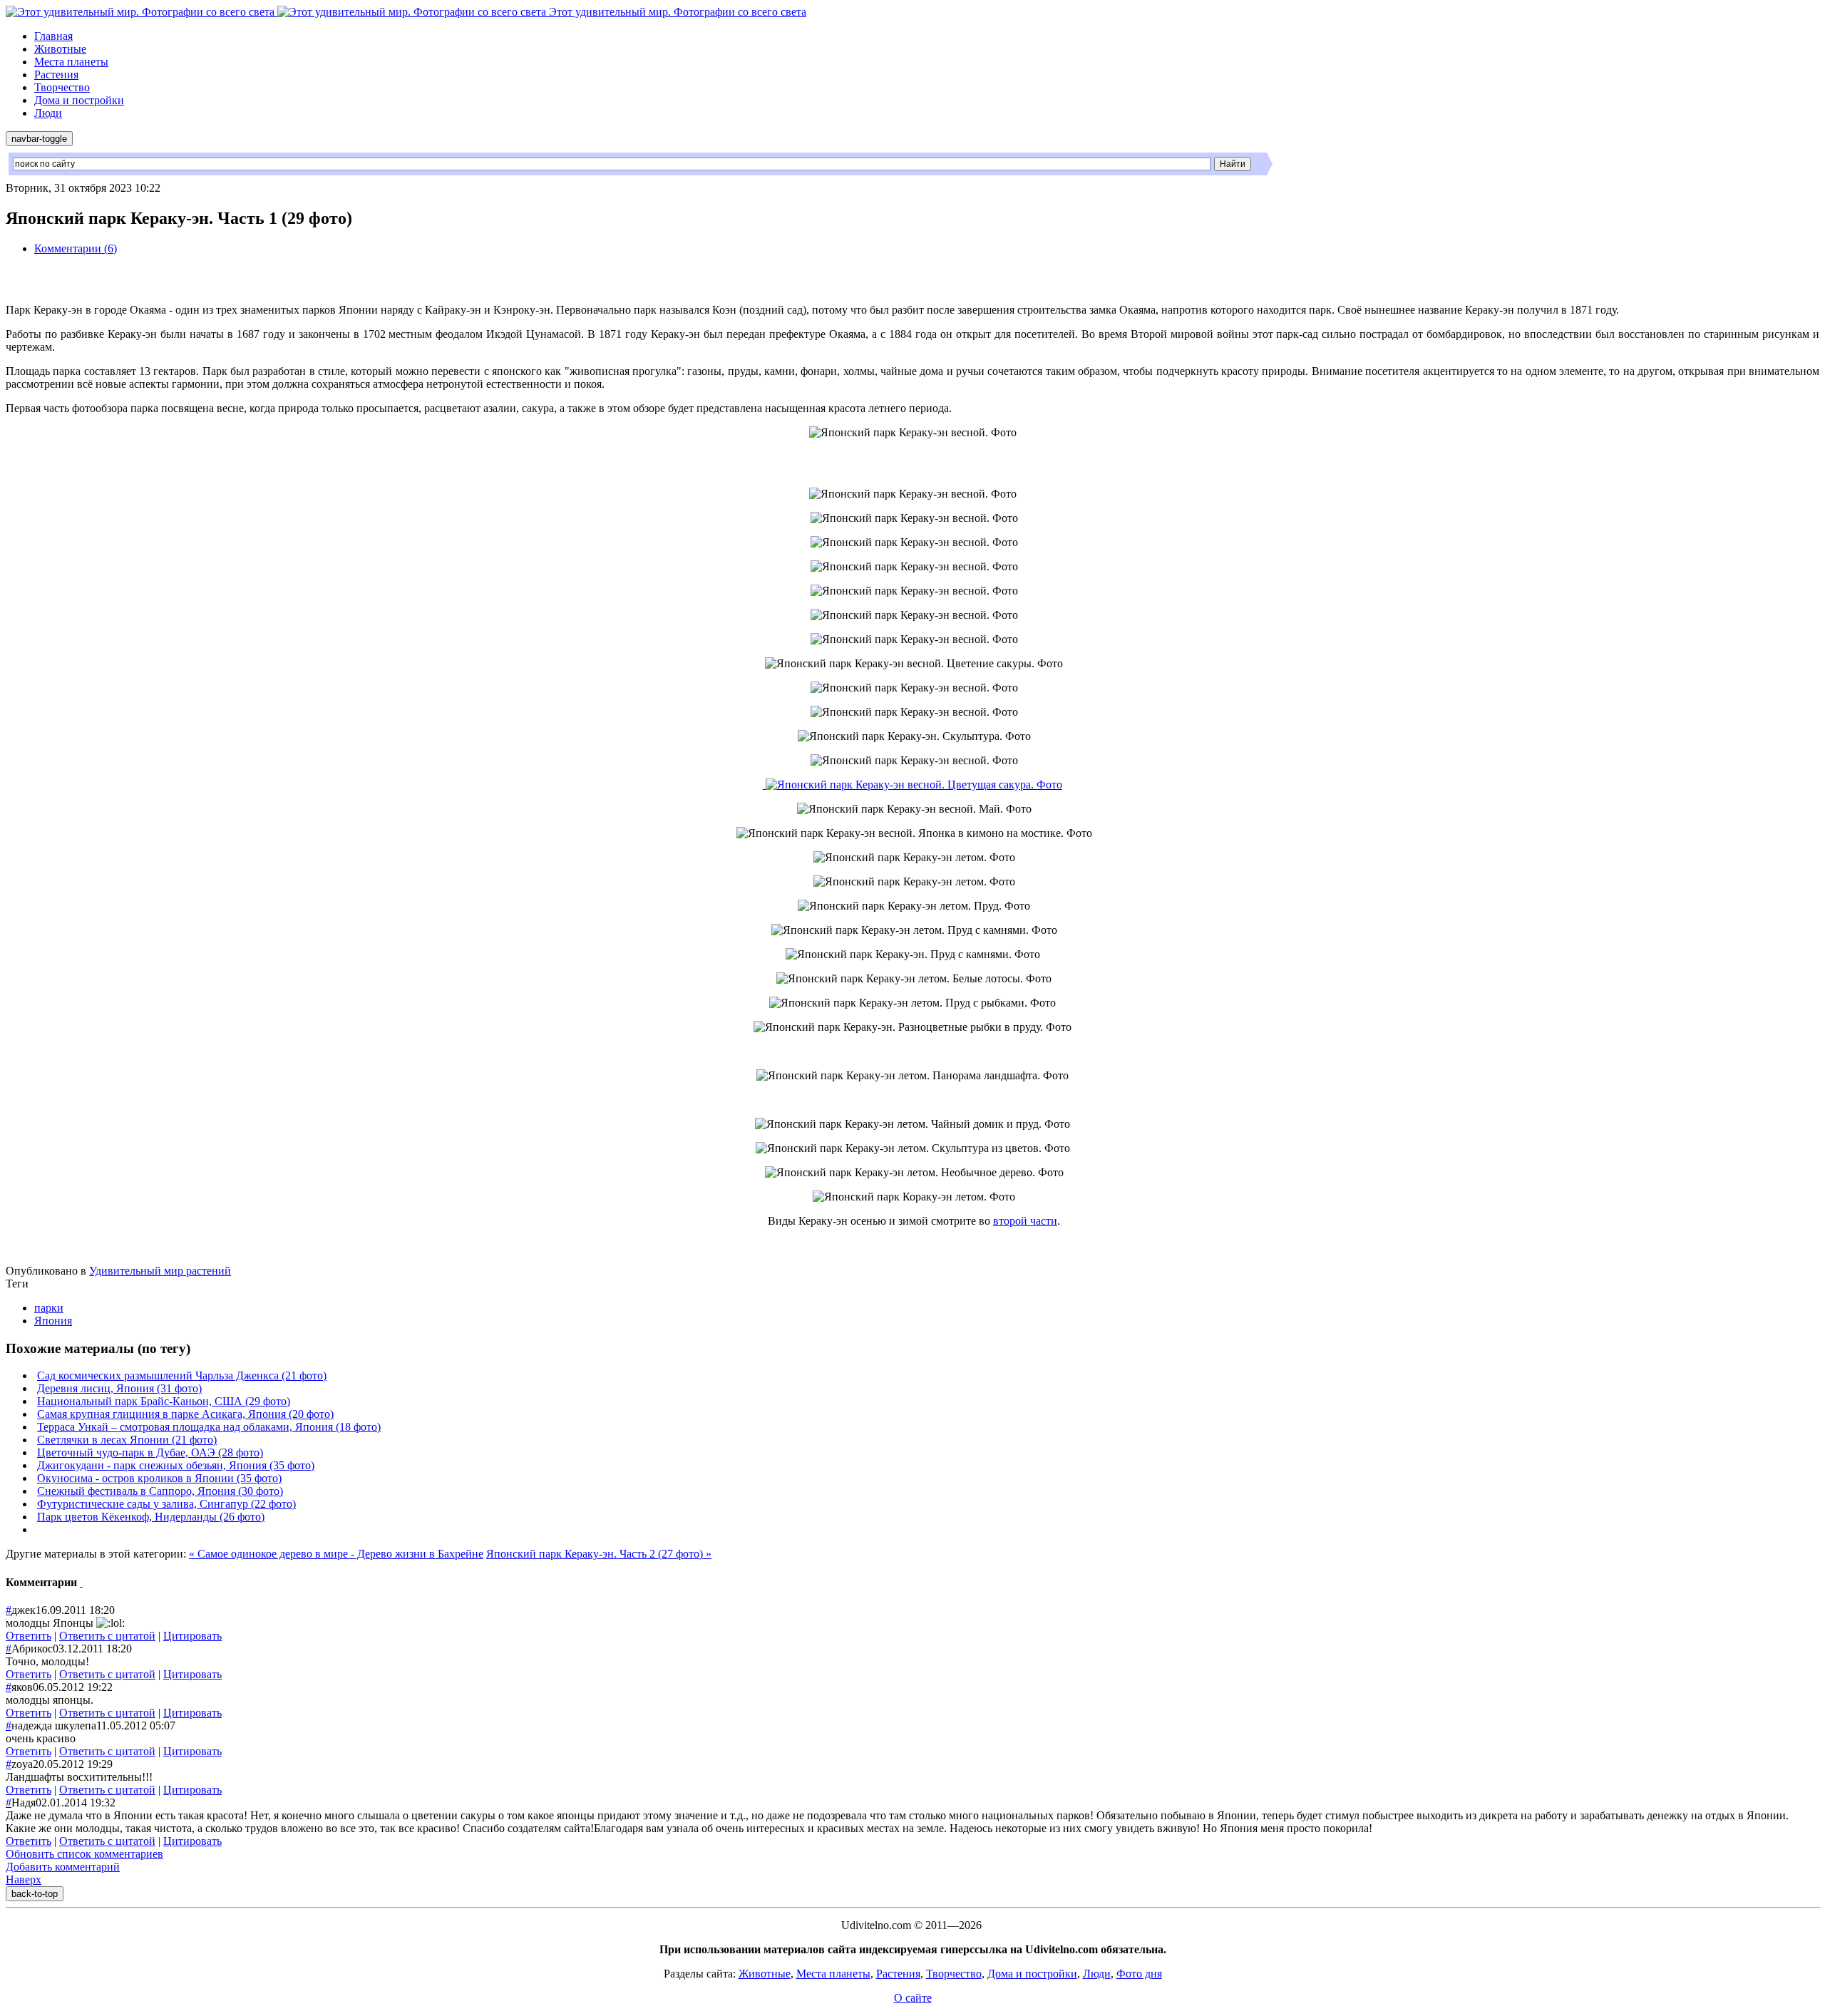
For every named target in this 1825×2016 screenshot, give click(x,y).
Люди (48, 113)
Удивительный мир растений (160, 1271)
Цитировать (192, 1636)
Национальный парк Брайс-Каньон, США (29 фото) (164, 1401)
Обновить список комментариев (84, 1854)
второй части (1025, 1221)
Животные (60, 49)
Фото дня (1139, 1974)
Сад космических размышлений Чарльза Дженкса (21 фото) (182, 1375)
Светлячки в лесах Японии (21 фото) (127, 1440)
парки (49, 1308)
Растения (56, 74)
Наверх (24, 1879)
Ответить (29, 1636)
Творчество (62, 87)
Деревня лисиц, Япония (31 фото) (119, 1388)
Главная (53, 36)
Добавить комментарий (63, 1867)
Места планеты (71, 62)
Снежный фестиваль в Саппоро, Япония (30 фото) (160, 1491)
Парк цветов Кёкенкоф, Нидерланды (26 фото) (151, 1517)
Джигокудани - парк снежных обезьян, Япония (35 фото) (176, 1465)
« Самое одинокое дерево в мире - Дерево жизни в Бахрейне (336, 1554)
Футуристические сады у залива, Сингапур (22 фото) (166, 1504)
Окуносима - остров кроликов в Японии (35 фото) (159, 1478)
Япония (53, 1321)
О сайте (913, 1998)
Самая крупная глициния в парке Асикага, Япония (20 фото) (185, 1414)
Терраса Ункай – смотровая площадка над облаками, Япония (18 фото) (209, 1427)
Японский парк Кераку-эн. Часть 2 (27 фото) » (599, 1554)
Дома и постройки (79, 100)
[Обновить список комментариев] (81, 1582)
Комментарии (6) (76, 248)
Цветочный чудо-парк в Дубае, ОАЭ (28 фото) (150, 1452)
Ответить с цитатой (107, 1636)
